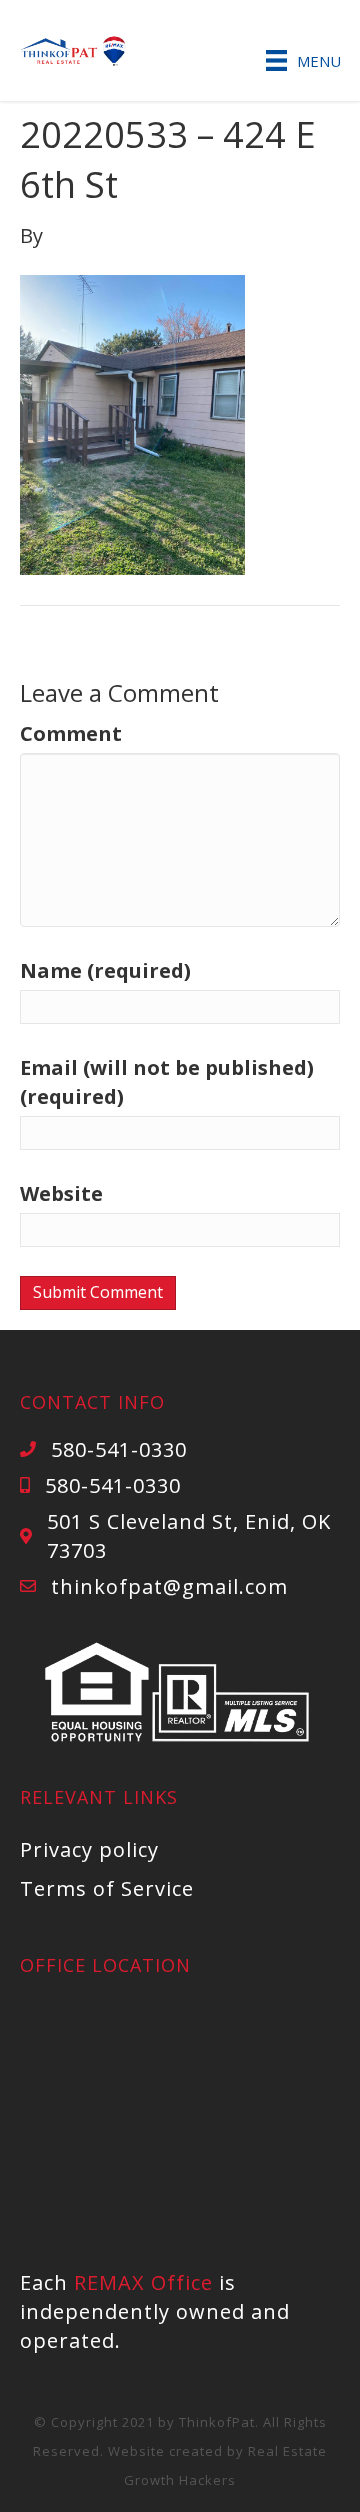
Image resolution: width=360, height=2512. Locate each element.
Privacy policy (89, 1849)
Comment (71, 733)
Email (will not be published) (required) (167, 1082)
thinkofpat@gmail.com (169, 1586)
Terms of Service (107, 1888)
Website (61, 1193)
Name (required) (105, 970)
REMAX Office (143, 2282)
